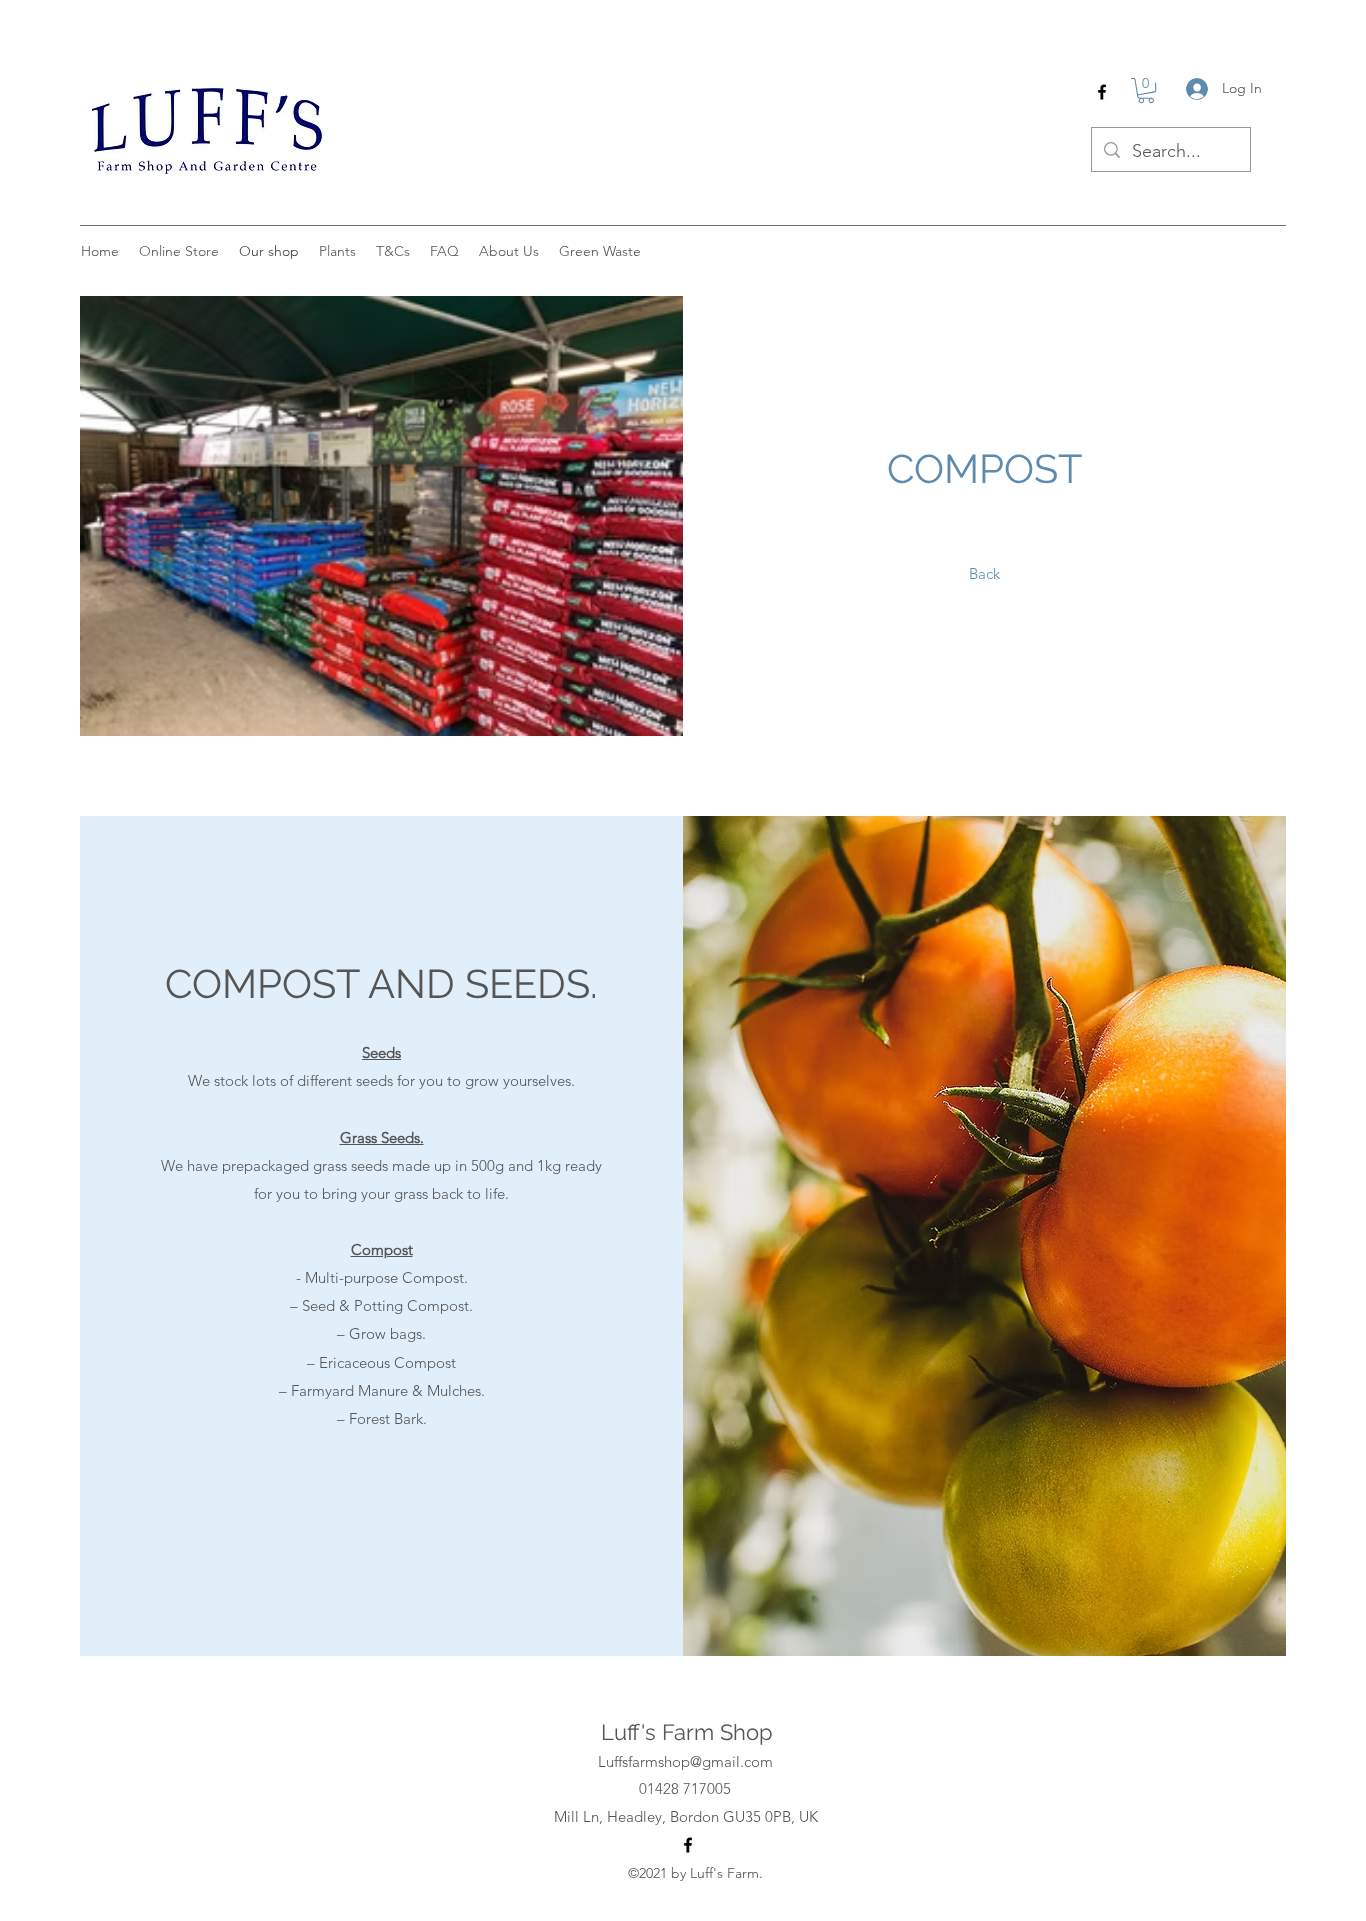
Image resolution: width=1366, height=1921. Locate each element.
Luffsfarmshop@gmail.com (685, 1761)
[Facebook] (1102, 92)
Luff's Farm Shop (687, 1732)
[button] (1146, 90)
